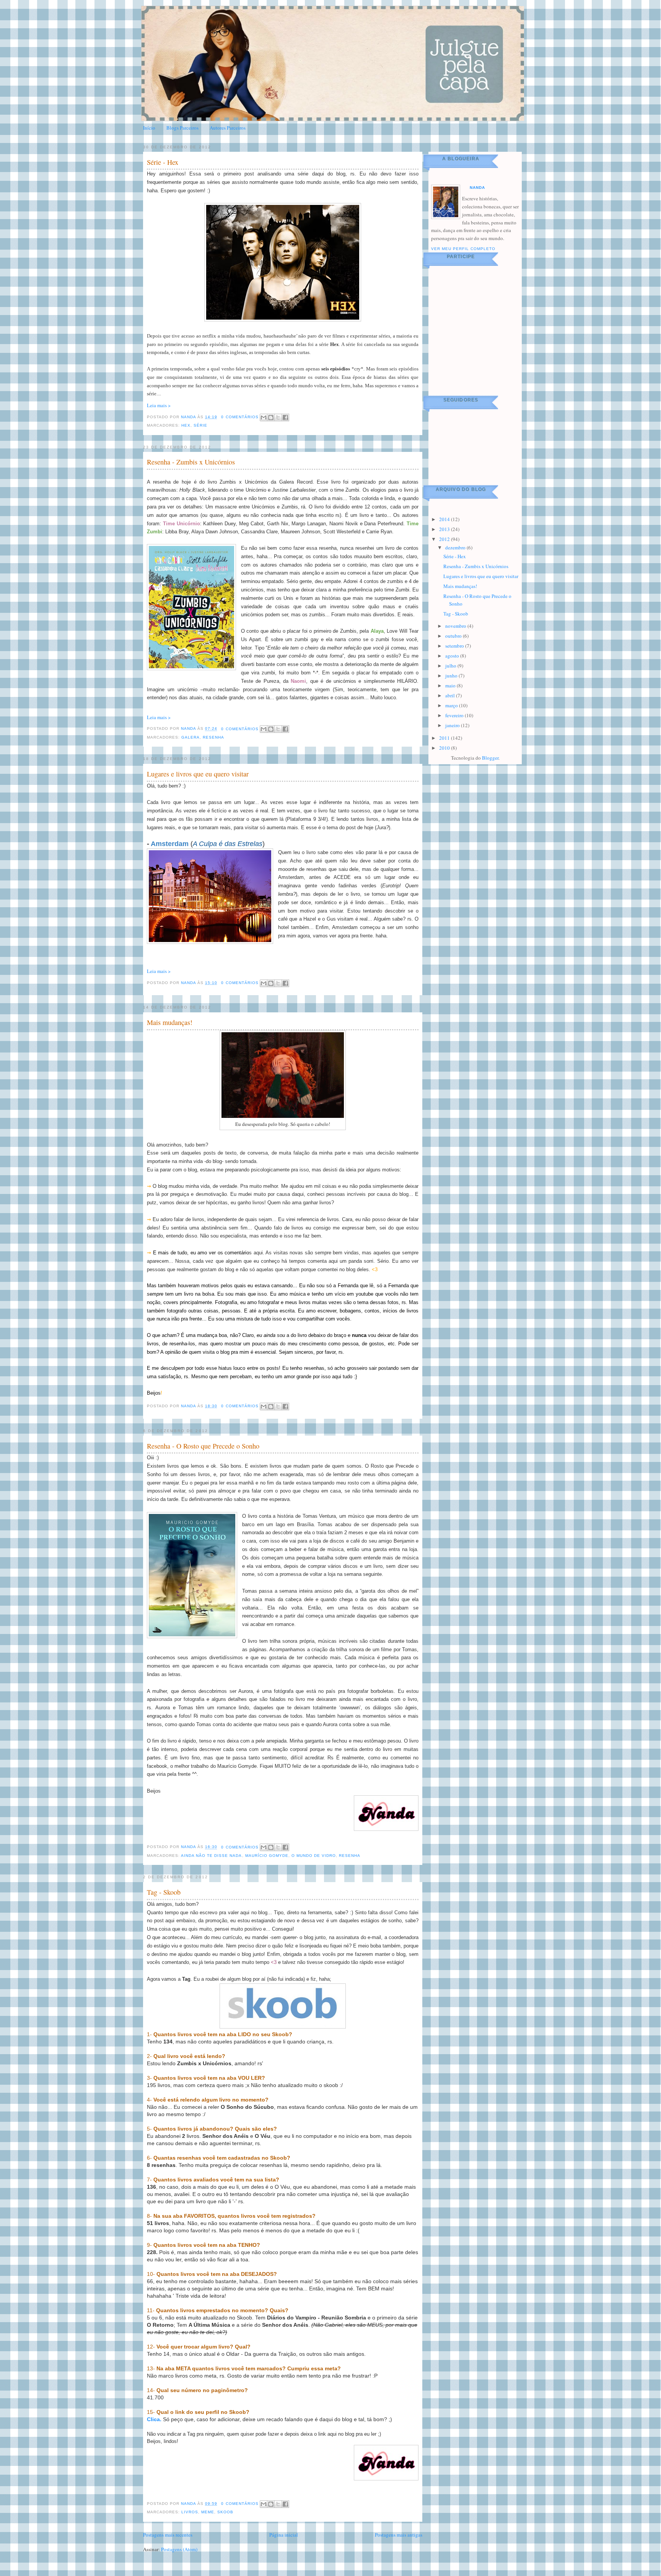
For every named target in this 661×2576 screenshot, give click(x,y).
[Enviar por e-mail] (264, 417)
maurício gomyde (267, 1856)
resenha (213, 737)
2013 (445, 529)
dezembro (456, 547)
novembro (456, 626)
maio (451, 685)
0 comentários (240, 417)
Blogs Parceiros (182, 128)
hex (186, 425)
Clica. (154, 2419)
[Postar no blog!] (271, 417)
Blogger (490, 758)
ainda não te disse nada (211, 1856)
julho (451, 666)
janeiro (453, 725)
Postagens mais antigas (399, 2535)
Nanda (189, 417)
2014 (445, 519)
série (200, 425)
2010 (445, 748)
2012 (445, 539)
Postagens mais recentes (168, 2535)
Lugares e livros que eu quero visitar (198, 774)
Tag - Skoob (164, 1892)
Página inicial (284, 2535)
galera (190, 737)
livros (190, 2512)
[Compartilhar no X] (278, 417)
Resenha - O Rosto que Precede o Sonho (203, 1446)
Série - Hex (163, 162)
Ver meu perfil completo (463, 249)
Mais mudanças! (170, 1022)
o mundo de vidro (314, 1856)
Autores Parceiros (228, 128)
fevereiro (455, 715)
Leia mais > (159, 405)
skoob (225, 2512)
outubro (454, 636)
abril (451, 695)
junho (452, 676)
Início (149, 128)
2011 (445, 738)
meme (208, 2512)
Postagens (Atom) (179, 2549)
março (452, 705)
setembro (455, 646)
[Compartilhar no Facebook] (285, 417)
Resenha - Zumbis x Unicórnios (191, 462)
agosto (453, 656)
